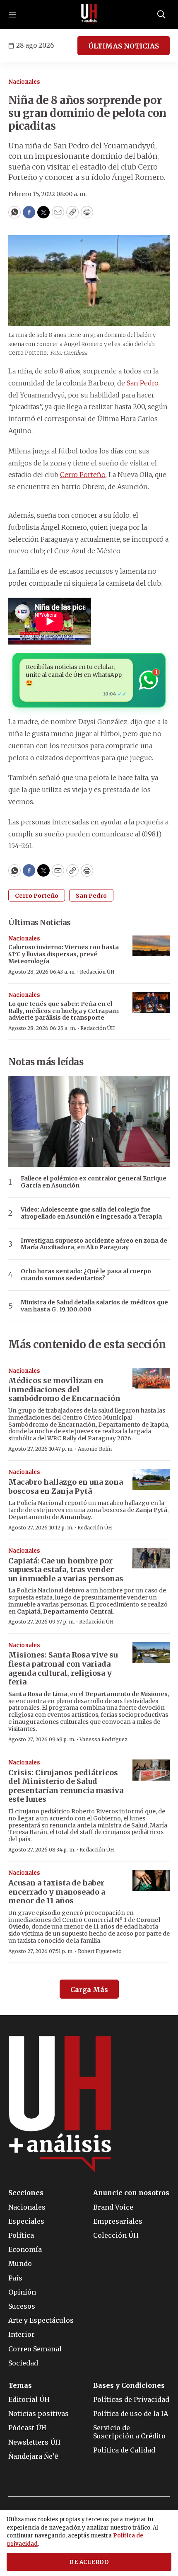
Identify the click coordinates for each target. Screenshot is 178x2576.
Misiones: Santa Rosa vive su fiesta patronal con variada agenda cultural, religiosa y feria (63, 1668)
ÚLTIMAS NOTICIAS (124, 46)
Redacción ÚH (97, 972)
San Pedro (143, 383)
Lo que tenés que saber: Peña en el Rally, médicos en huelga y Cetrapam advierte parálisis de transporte (64, 1011)
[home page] (89, 15)
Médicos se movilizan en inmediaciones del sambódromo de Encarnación (64, 1389)
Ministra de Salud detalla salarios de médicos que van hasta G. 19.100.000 (94, 1306)
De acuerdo (89, 2562)
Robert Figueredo (100, 1951)
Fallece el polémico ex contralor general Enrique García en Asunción (94, 1182)
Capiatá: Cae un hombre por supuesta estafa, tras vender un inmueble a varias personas (66, 1570)
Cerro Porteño (83, 475)
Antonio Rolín (95, 1449)
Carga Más (89, 1990)
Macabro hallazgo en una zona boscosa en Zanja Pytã (66, 1487)
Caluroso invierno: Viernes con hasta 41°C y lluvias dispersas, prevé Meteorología (64, 954)
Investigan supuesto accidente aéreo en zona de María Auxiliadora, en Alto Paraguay (94, 1244)
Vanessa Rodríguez (103, 1739)
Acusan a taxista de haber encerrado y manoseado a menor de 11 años (57, 1892)
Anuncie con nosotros (131, 2193)
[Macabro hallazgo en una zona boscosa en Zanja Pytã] (151, 1479)
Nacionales (24, 82)
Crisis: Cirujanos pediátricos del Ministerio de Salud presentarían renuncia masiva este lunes (66, 1786)
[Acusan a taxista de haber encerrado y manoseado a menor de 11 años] (151, 1880)
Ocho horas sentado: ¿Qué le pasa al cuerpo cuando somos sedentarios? (86, 1275)
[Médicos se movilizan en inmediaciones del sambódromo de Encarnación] (151, 1378)
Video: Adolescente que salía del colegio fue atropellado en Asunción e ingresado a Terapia (91, 1213)
